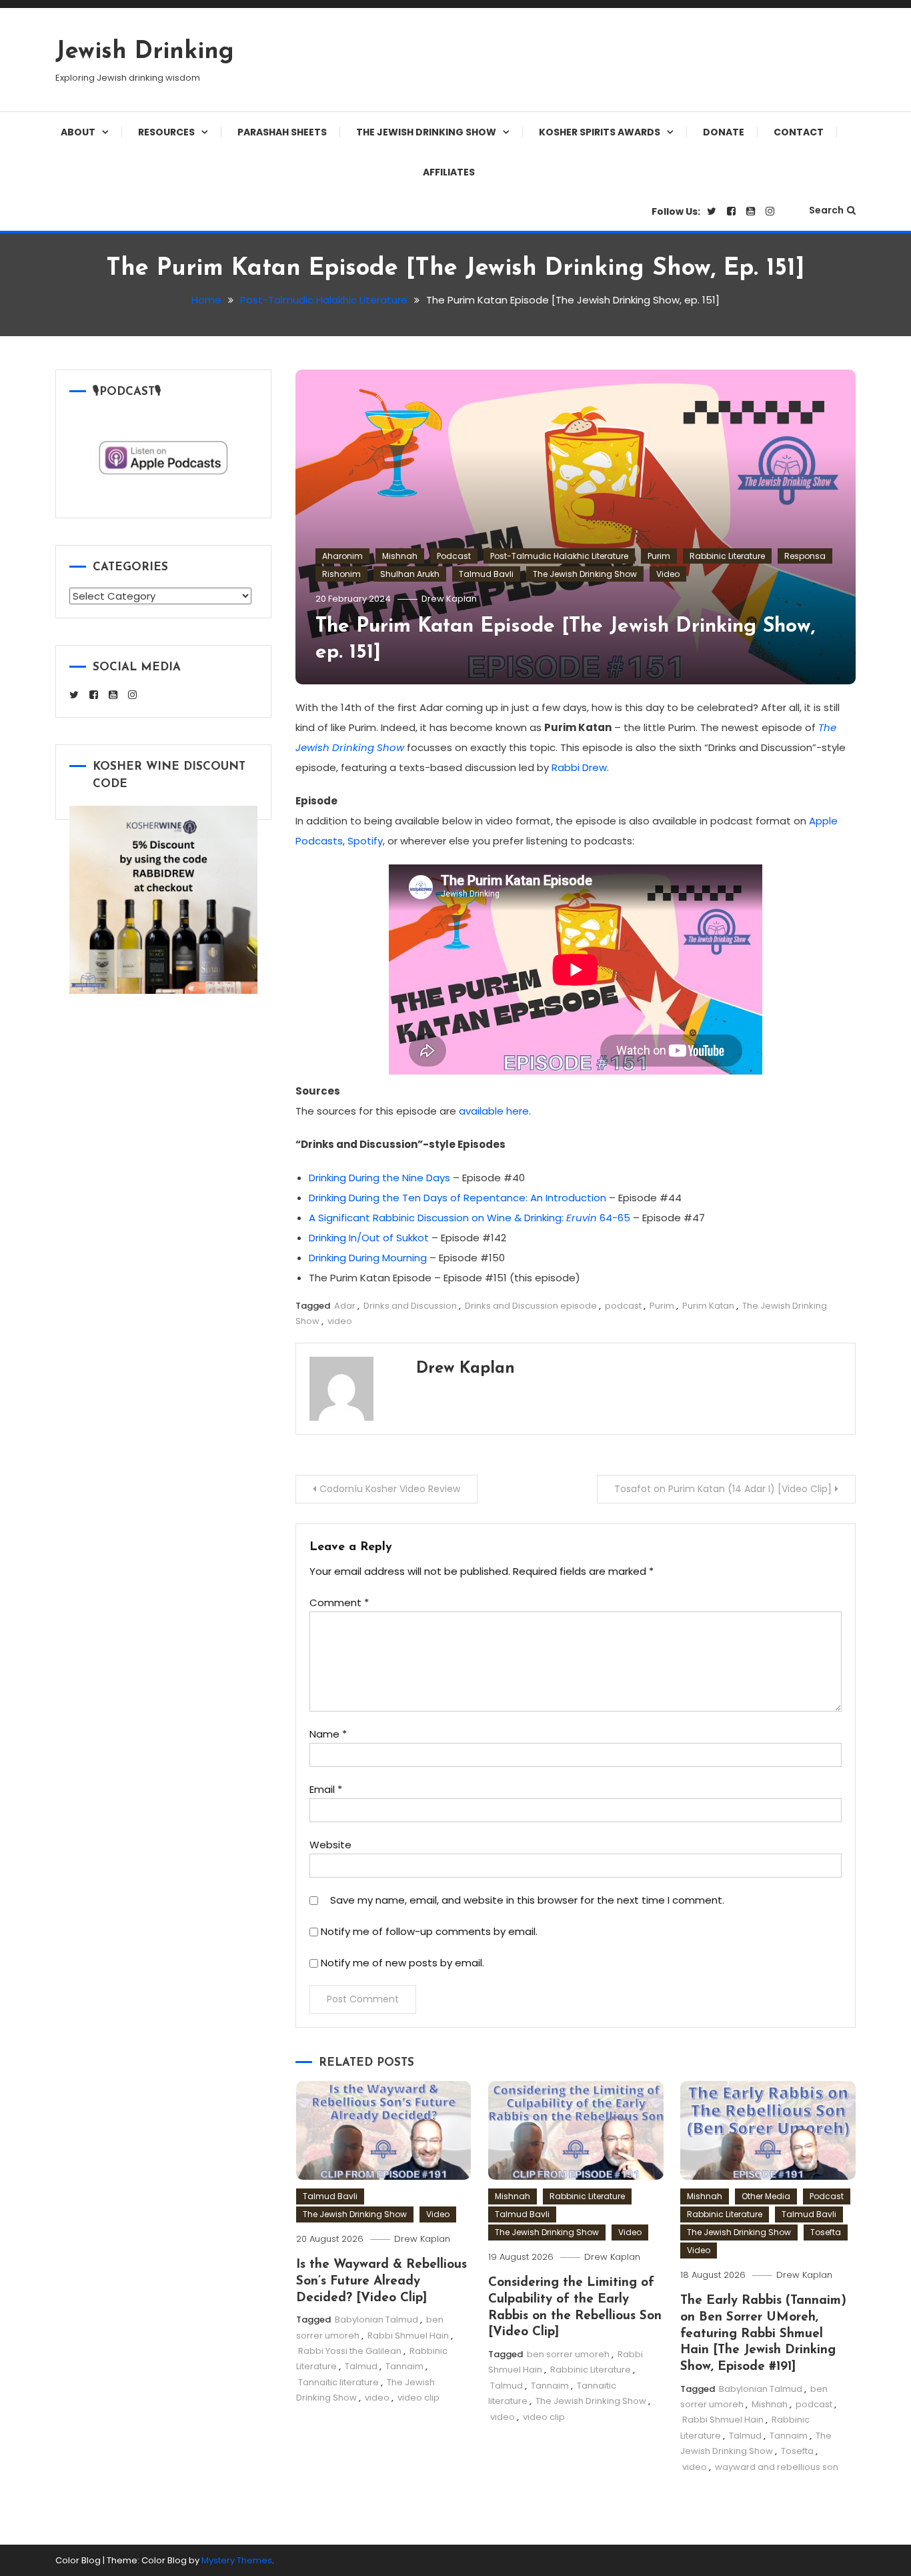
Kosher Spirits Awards (600, 132)
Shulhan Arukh (410, 574)
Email (326, 1789)
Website (330, 1845)
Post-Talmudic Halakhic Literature (559, 556)
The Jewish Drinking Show (426, 132)
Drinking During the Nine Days (379, 1178)
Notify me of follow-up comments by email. (429, 1931)
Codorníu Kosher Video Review (390, 1489)
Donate (724, 132)
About (78, 132)
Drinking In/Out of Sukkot (369, 1238)
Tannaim (404, 2366)
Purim (659, 556)
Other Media (766, 2196)
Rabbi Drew (579, 767)
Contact (799, 132)
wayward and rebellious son (777, 2467)
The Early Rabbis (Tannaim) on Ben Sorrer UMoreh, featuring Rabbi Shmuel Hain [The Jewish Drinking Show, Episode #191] (763, 2334)
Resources (166, 132)
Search (826, 210)
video (340, 1321)
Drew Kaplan (449, 599)
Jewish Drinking (145, 52)
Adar (345, 1306)
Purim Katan (708, 1306)
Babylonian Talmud (376, 2320)
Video (668, 574)
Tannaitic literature (338, 2382)
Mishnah (400, 556)
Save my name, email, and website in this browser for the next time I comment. (527, 1900)
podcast (623, 1306)
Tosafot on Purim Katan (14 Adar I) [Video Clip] (723, 1489)
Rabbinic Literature (727, 556)
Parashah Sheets (282, 132)
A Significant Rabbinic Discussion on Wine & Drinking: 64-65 (470, 1218)
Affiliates (449, 172)
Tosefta (826, 2232)
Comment (339, 1602)
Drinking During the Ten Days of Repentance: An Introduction (458, 1198)
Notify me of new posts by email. (402, 1963)
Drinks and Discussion (410, 1306)
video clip (418, 2398)
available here (494, 1111)
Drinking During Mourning (368, 1258)
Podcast (454, 556)
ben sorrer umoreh (568, 2354)
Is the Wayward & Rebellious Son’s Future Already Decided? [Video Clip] (381, 2281)
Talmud (361, 2366)
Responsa (805, 556)
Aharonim (342, 556)
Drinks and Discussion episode (531, 1306)
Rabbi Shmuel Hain (408, 2336)
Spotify (365, 841)
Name (328, 1734)
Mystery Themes (237, 2560)
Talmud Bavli (486, 574)
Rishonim (341, 574)
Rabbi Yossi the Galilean (350, 2351)
